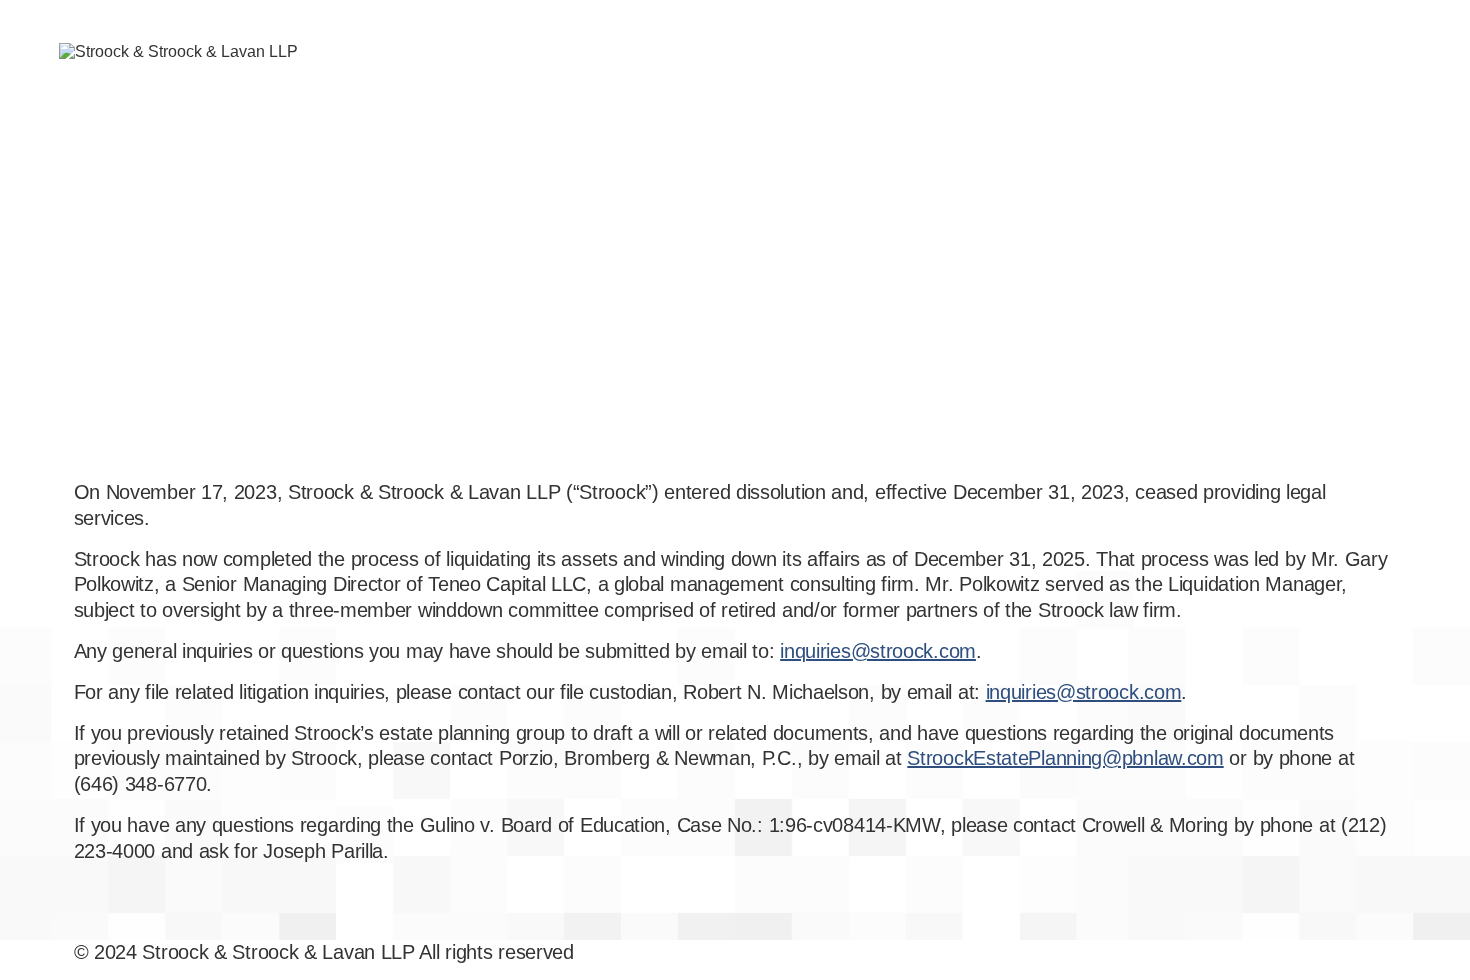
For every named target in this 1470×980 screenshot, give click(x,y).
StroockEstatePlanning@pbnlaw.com (1065, 758)
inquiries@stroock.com (878, 651)
